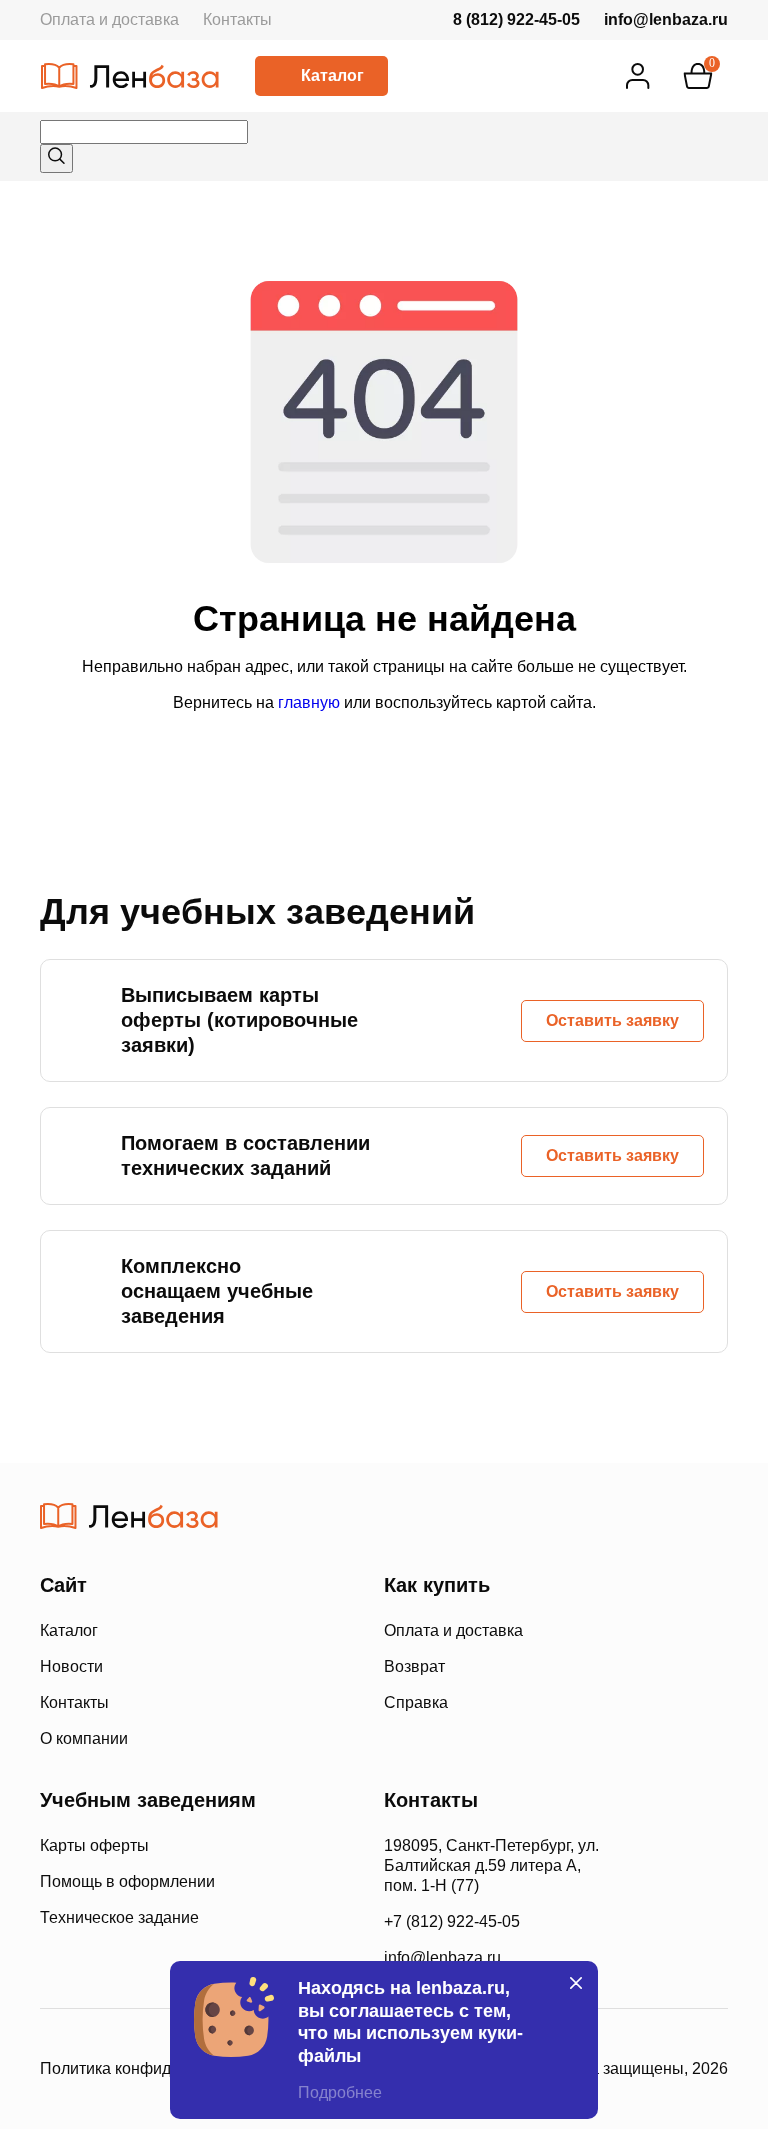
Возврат (414, 1666)
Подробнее (340, 2092)
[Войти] (638, 76)
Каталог (332, 75)
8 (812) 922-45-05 (516, 19)
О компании (84, 1738)
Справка (416, 1702)
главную (309, 702)
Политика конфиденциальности (157, 2068)
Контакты (237, 19)
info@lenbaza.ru (666, 19)
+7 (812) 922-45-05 (452, 1921)
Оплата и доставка (109, 19)
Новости (71, 1666)
